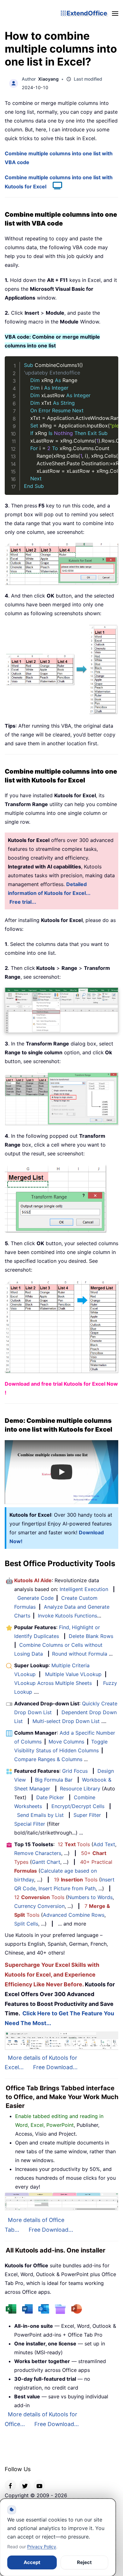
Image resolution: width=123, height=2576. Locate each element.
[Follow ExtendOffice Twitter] (25, 2485)
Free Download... (55, 2067)
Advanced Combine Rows (74, 1915)
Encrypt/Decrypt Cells (78, 1806)
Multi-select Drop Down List (66, 1721)
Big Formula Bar (54, 1780)
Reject (84, 2562)
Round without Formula (80, 1654)
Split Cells (26, 1924)
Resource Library (80, 1789)
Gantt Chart (46, 1862)
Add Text (104, 1844)
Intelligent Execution (84, 1589)
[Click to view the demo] (54, 186)
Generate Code (35, 1598)
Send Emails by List (40, 1815)
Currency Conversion (39, 1906)
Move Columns (66, 1742)
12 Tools (74, 1844)
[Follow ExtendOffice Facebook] (10, 2485)
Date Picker (50, 1797)
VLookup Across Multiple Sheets (53, 1683)
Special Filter (30, 1824)
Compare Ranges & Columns (48, 1759)
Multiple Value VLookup (73, 1674)
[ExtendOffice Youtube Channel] (39, 2485)
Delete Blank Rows (91, 1636)
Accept (32, 2562)
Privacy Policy (42, 2547)
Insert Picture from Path (67, 1888)
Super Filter (87, 1815)
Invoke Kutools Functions (67, 1616)
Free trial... (23, 902)
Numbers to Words (90, 1897)
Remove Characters (38, 1853)
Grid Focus (75, 1771)
